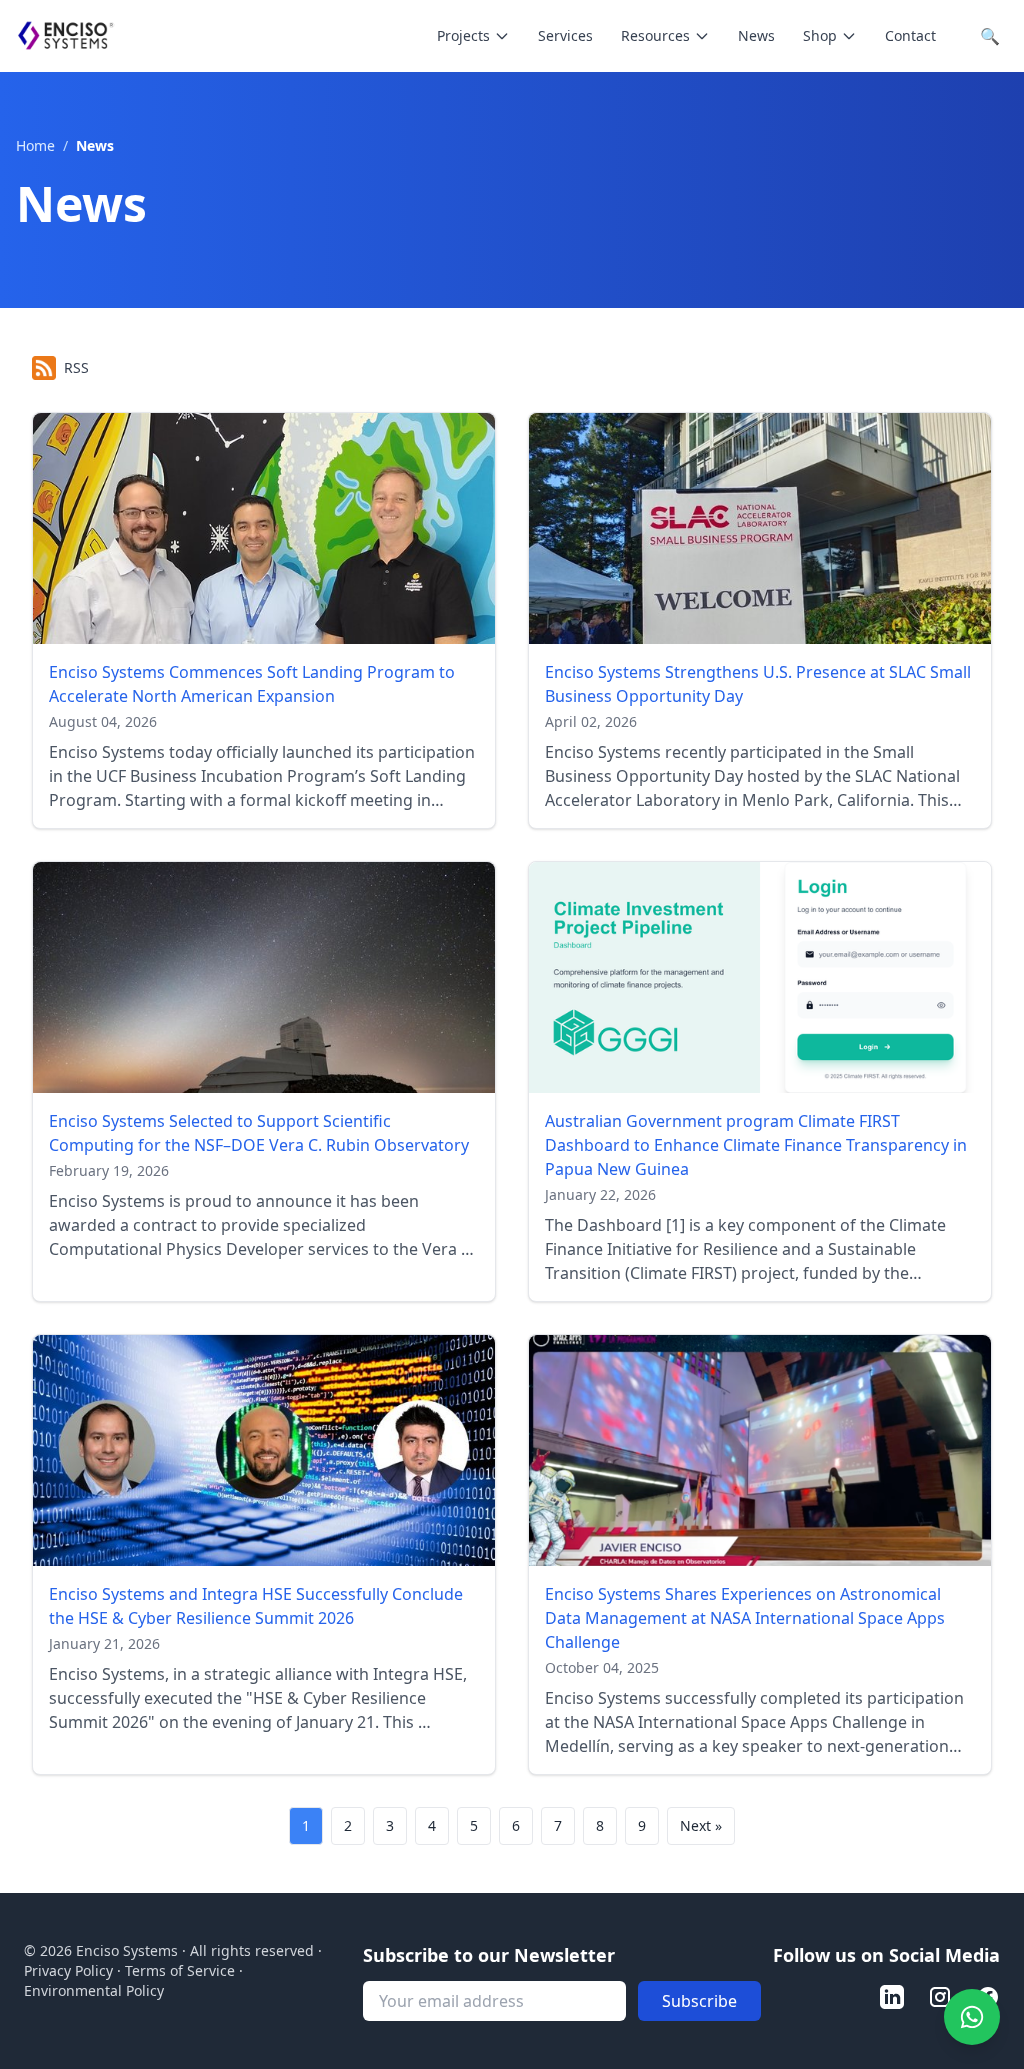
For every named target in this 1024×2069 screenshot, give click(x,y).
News (756, 35)
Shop (820, 35)
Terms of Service (180, 1970)
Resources (655, 35)
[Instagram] (940, 1997)
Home (37, 145)
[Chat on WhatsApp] (972, 2017)
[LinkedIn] (892, 1997)
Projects (463, 35)
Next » (701, 1825)
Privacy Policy (68, 1970)
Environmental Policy (94, 1990)
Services (565, 35)
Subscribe (699, 2001)
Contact (910, 35)
